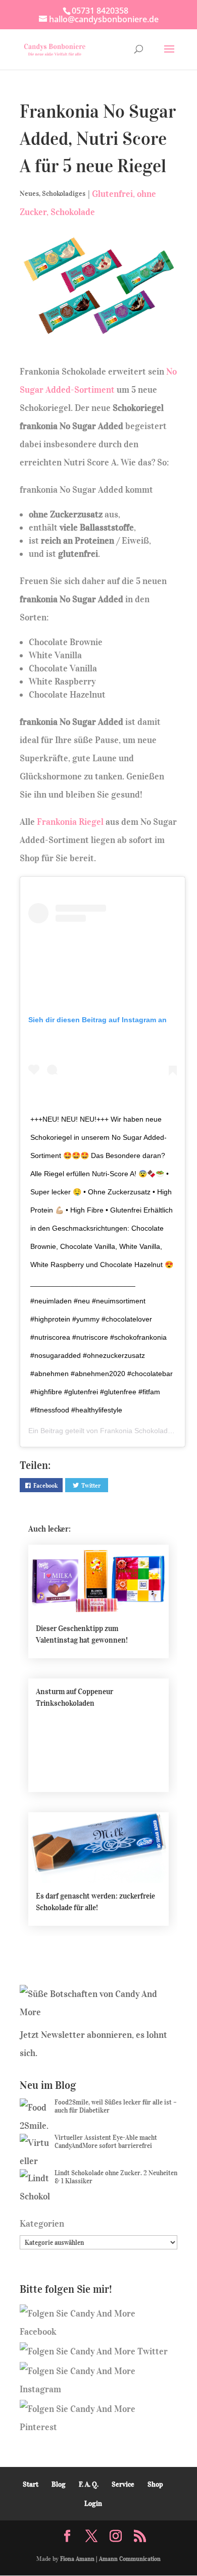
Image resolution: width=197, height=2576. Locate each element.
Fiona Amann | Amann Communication (110, 2559)
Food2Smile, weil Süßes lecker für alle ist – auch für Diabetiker (116, 2106)
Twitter (91, 1485)
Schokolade (73, 212)
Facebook (45, 1485)
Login (93, 2504)
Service (123, 2484)
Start (31, 2484)
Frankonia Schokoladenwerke (147, 1431)
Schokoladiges (64, 194)
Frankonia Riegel (70, 822)
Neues (29, 194)
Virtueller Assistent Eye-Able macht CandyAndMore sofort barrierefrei (106, 2142)
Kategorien (42, 2224)
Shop (155, 2484)
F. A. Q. (89, 2484)
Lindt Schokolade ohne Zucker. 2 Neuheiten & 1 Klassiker (116, 2177)
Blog (59, 2484)
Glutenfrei (112, 194)
